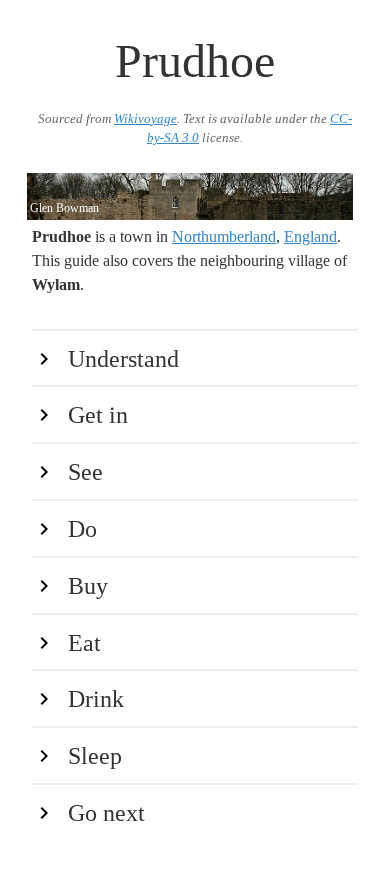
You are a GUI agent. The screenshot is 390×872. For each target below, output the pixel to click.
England (310, 236)
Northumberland (224, 236)
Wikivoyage (145, 119)
